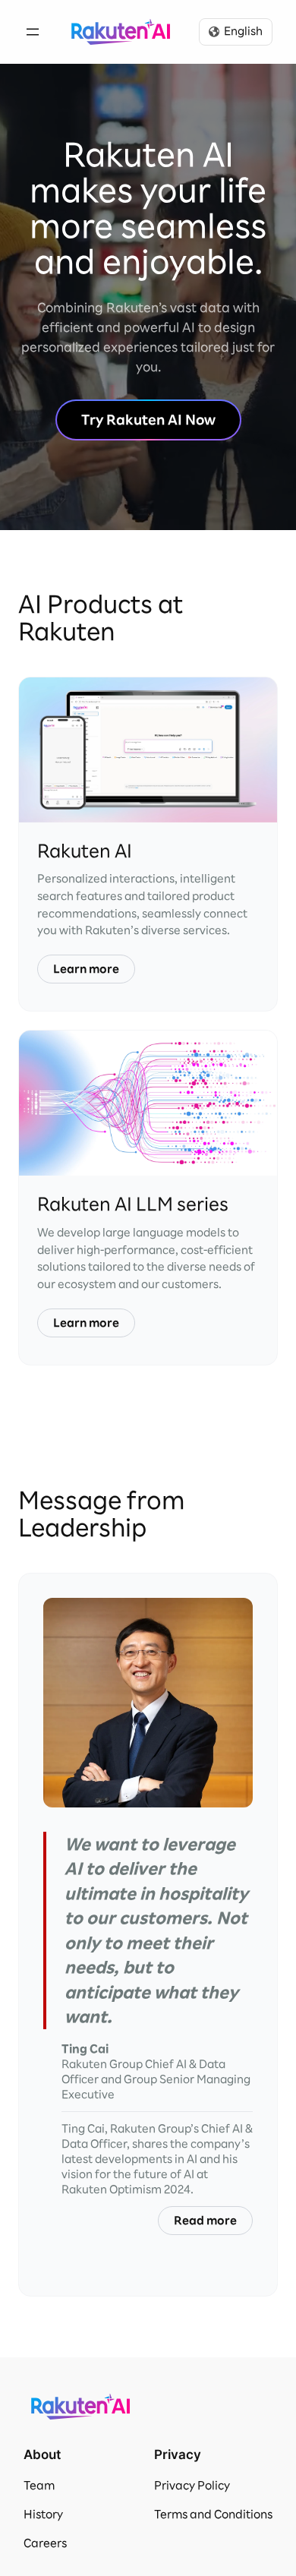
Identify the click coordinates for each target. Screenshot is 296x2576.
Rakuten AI (121, 32)
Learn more (86, 969)
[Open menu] (33, 32)
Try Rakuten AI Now (148, 420)
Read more (205, 2221)
